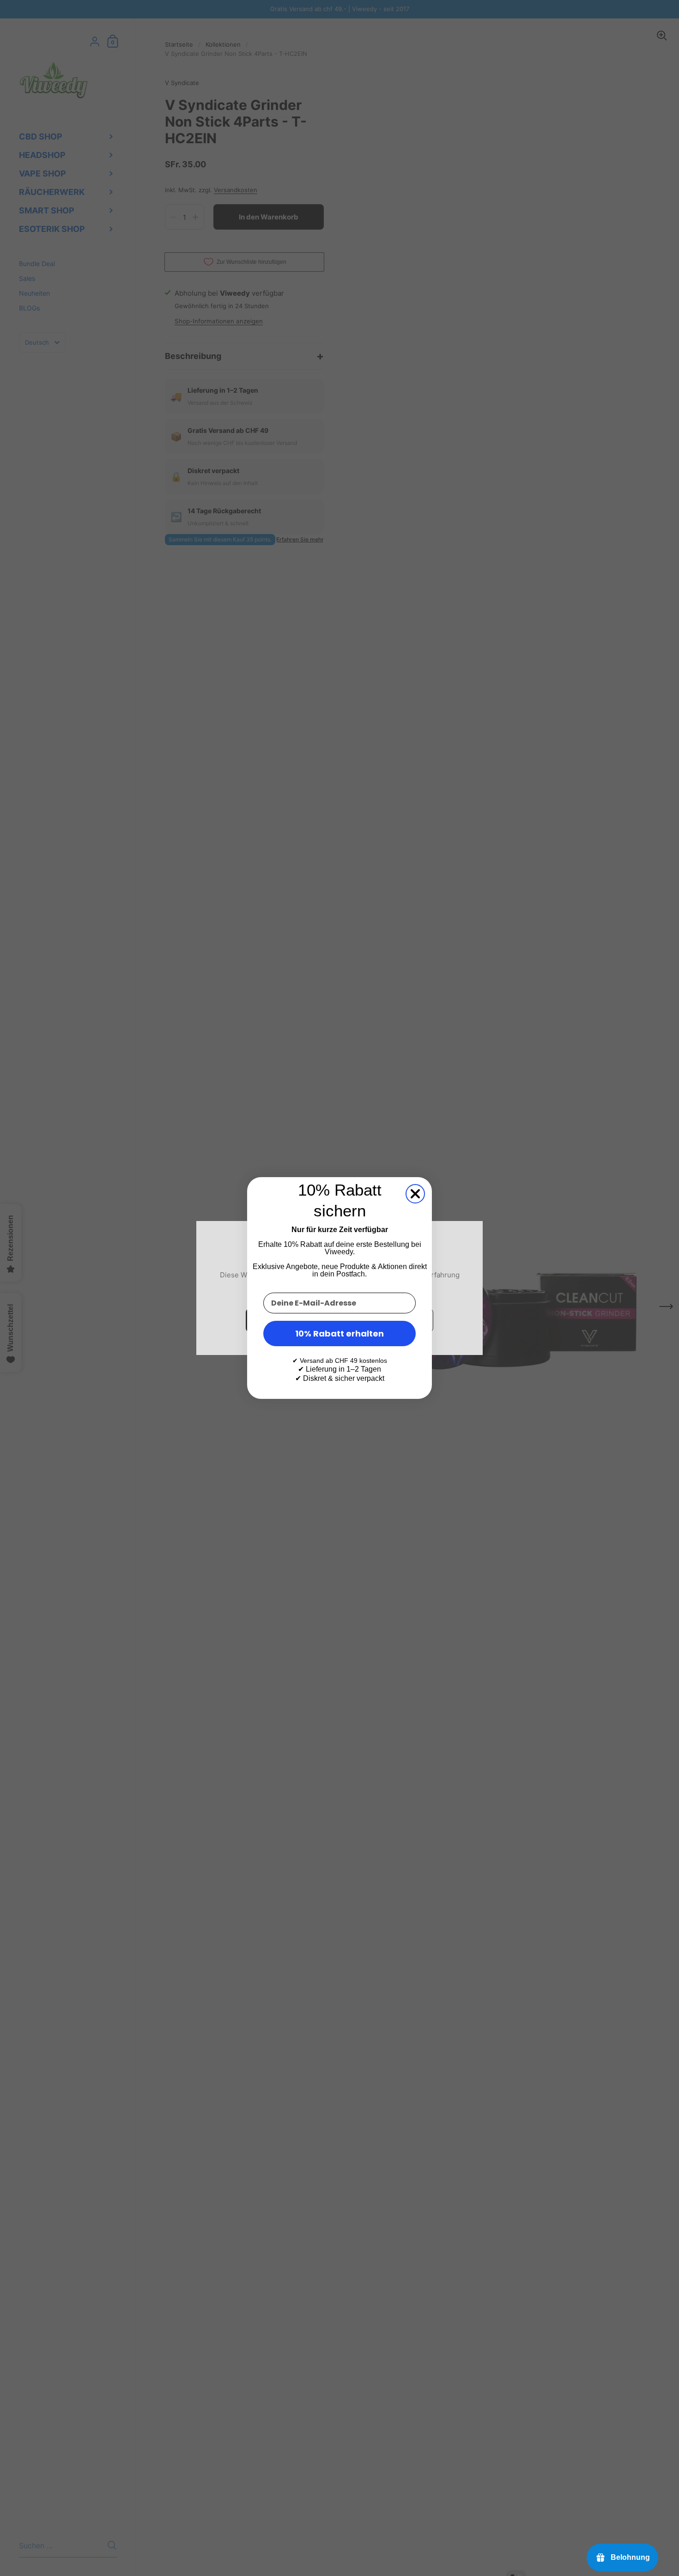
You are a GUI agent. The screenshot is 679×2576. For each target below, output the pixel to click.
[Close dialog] (415, 1194)
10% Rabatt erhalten (339, 1334)
